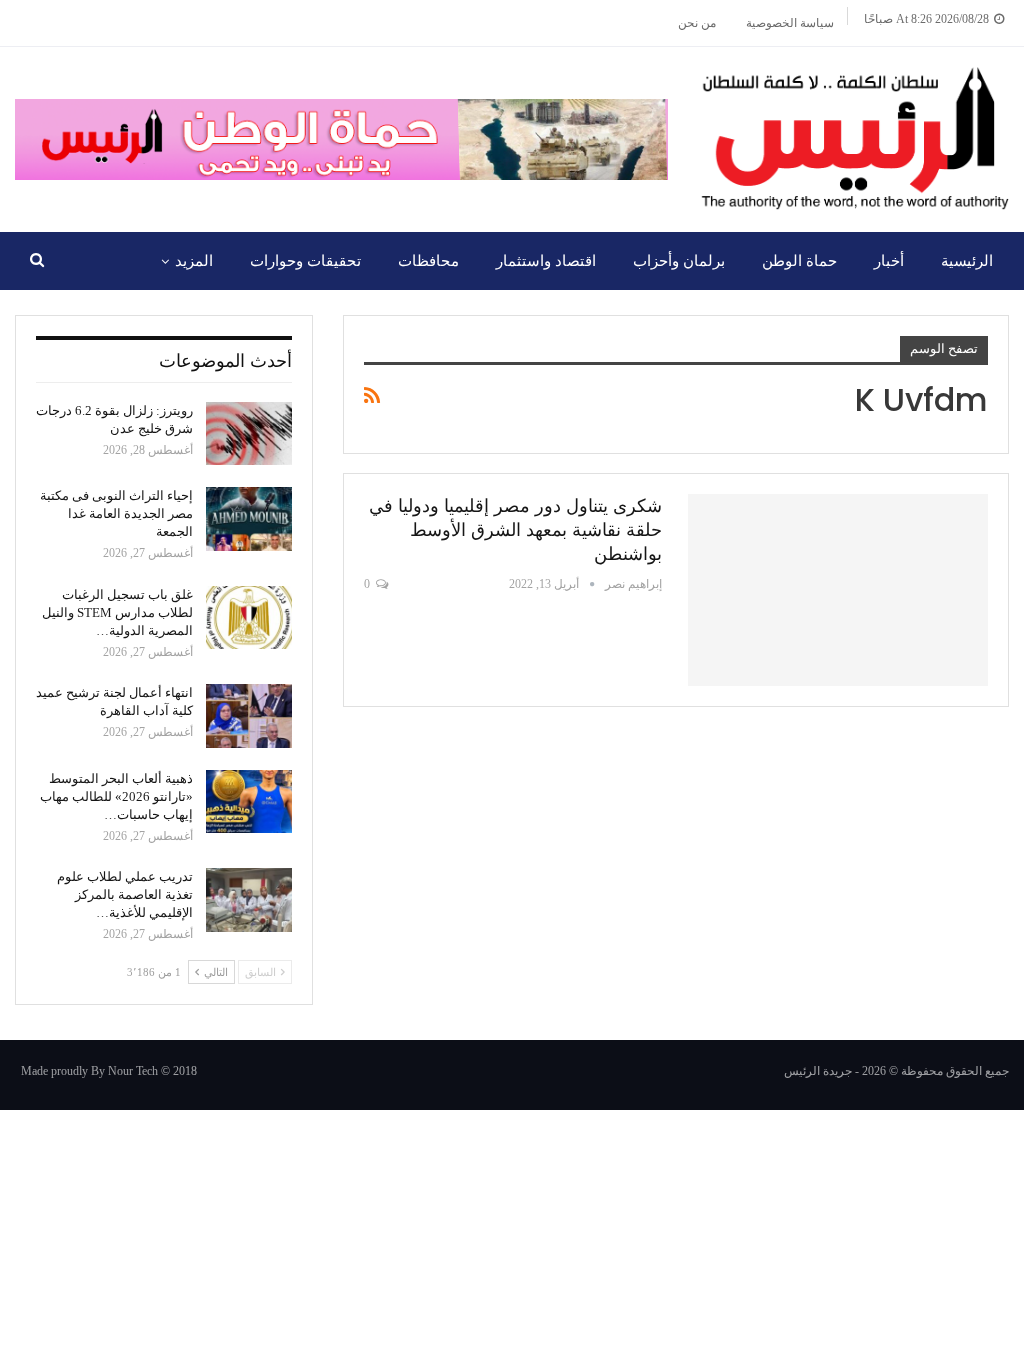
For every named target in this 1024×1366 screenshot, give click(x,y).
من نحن (697, 23)
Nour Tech (133, 1071)
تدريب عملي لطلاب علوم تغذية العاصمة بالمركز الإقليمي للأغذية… (125, 894)
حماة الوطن (799, 261)
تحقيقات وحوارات (305, 261)
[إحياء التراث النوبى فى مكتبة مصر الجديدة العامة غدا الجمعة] (249, 519)
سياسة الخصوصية (790, 23)
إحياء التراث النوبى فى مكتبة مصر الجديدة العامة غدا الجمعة (116, 513)
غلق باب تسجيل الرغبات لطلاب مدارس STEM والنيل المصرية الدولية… (117, 612)
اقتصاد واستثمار (546, 261)
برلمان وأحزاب (679, 261)
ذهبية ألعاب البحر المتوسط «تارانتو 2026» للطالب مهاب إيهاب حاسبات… (116, 796)
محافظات (428, 261)
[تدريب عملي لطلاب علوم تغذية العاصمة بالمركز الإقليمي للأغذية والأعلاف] (249, 900)
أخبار (889, 261)
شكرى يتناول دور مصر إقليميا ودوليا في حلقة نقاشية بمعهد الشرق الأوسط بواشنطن (515, 530)
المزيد (194, 261)
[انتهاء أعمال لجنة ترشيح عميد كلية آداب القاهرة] (249, 716)
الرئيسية (967, 261)
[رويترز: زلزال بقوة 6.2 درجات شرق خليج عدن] (249, 434)
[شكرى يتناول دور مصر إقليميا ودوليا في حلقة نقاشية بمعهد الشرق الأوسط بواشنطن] (838, 590)
